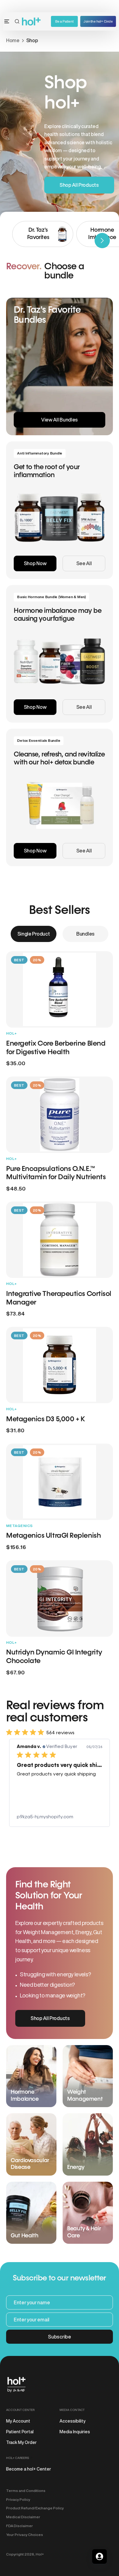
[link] (60, 1817)
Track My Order (21, 2442)
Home (13, 40)
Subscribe (59, 2337)
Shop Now (35, 563)
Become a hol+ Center (29, 2469)
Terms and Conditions (26, 2491)
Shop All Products (79, 185)
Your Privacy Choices (25, 2535)
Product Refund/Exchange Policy (35, 2508)
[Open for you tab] (99, 2556)
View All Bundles (60, 420)
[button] (17, 21)
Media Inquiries (75, 2432)
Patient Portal (20, 2432)
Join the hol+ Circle (98, 21)
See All (84, 563)
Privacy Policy (18, 2499)
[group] (43, 234)
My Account (18, 2421)
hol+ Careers (18, 2458)
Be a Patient (64, 21)
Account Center (20, 2410)
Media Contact (72, 2410)
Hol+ (40, 2554)
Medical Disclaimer (23, 2517)
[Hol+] (32, 22)
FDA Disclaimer (20, 2526)
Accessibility (72, 2421)
